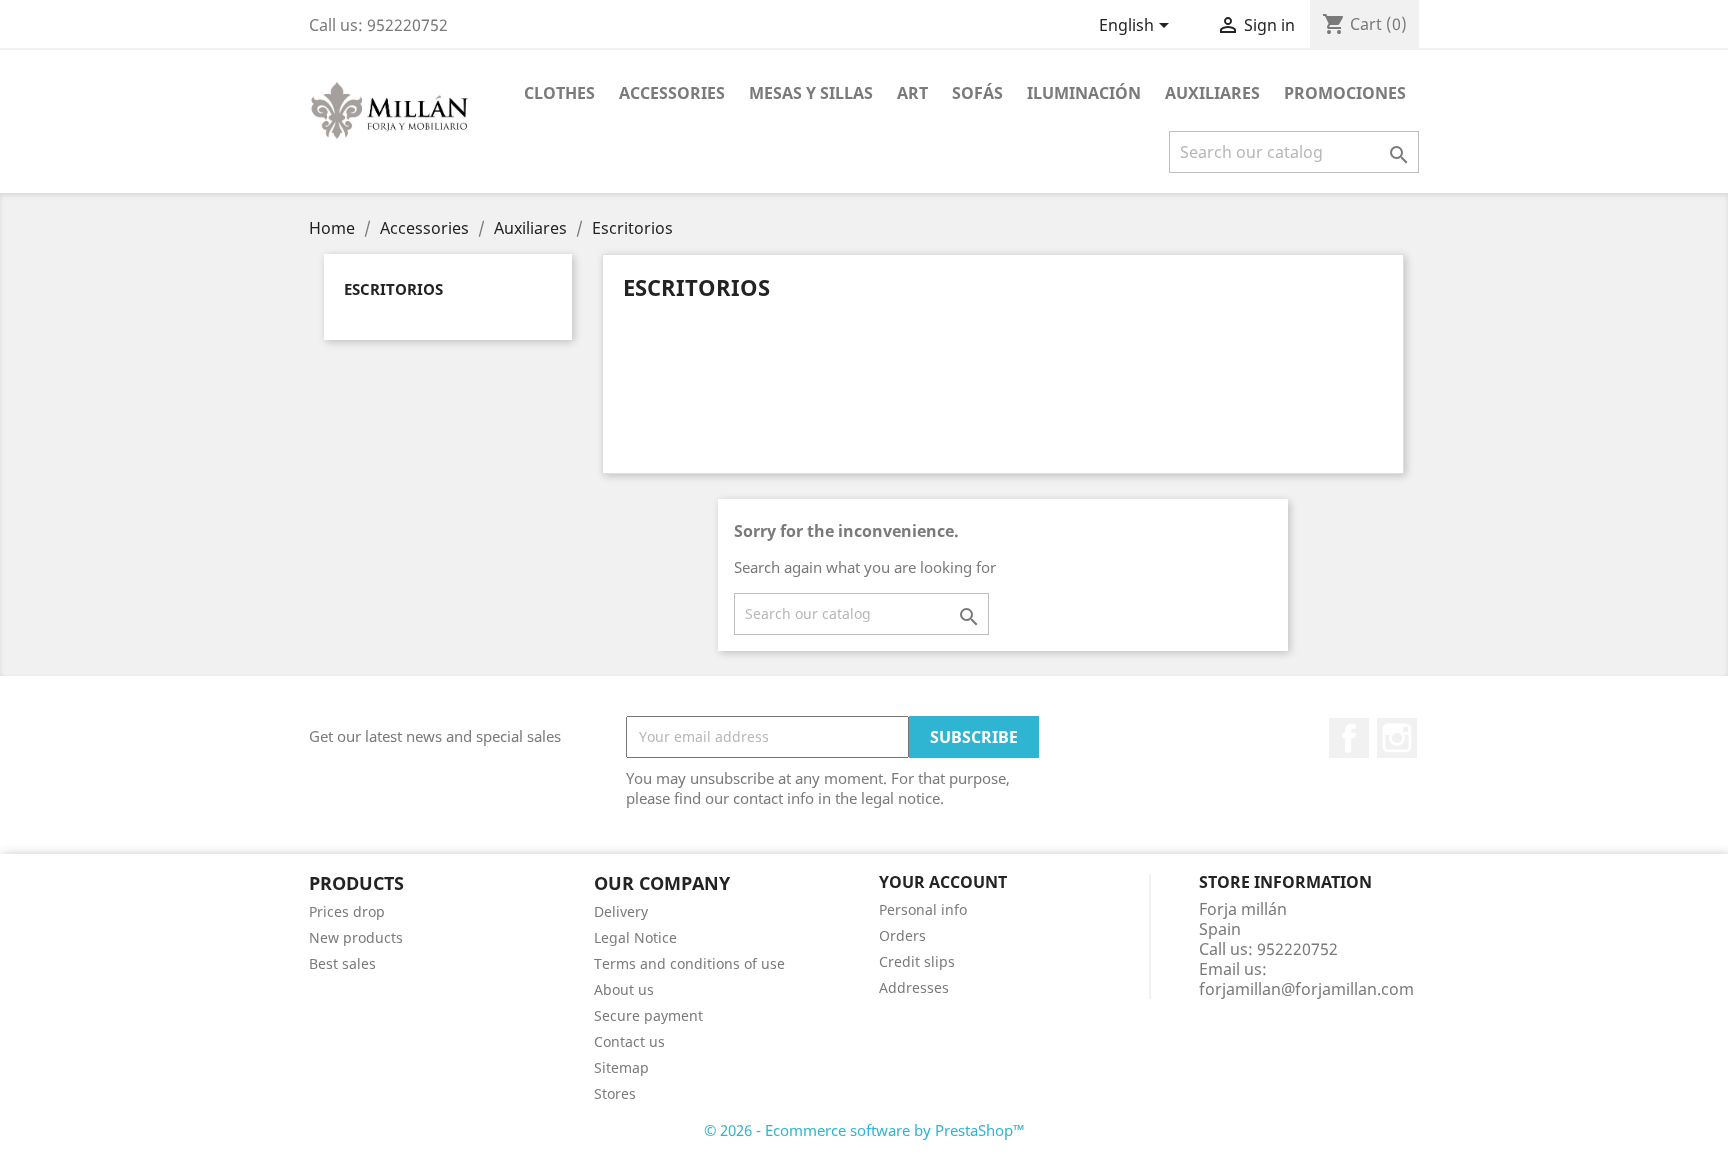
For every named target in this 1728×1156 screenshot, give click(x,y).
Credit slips (917, 961)
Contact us (629, 1041)
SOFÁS (977, 93)
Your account (943, 882)
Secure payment (648, 1015)
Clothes (559, 93)
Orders (902, 935)
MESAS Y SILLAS (811, 93)
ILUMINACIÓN (1084, 93)
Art (912, 93)
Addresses (914, 987)
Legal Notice (635, 937)
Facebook (1349, 738)
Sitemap (621, 1067)
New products (356, 937)
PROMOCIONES (1345, 93)
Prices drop (347, 911)
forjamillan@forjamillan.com (1306, 989)
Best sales (342, 963)
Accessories (672, 93)
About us (624, 989)
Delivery (621, 911)
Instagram (1397, 738)
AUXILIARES (1212, 93)
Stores (615, 1093)
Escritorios (393, 289)
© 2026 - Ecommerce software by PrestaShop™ (864, 1130)
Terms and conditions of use (689, 963)
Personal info (923, 909)
